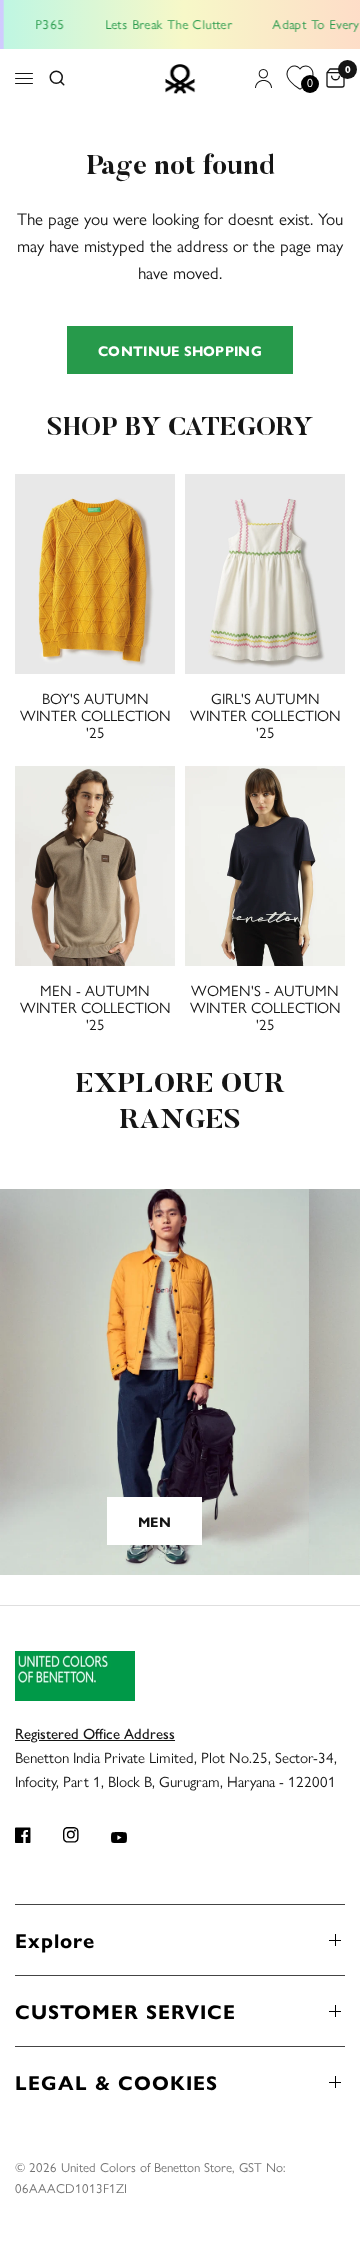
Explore (55, 1939)
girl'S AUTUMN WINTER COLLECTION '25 (265, 714)
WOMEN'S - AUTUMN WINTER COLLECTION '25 (265, 1006)
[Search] (57, 79)
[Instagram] (85, 1835)
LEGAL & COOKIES (116, 2081)
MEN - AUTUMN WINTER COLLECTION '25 (95, 1006)
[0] (332, 79)
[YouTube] (133, 1837)
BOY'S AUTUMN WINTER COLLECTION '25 (95, 714)
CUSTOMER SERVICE (125, 2010)
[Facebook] (37, 1835)
